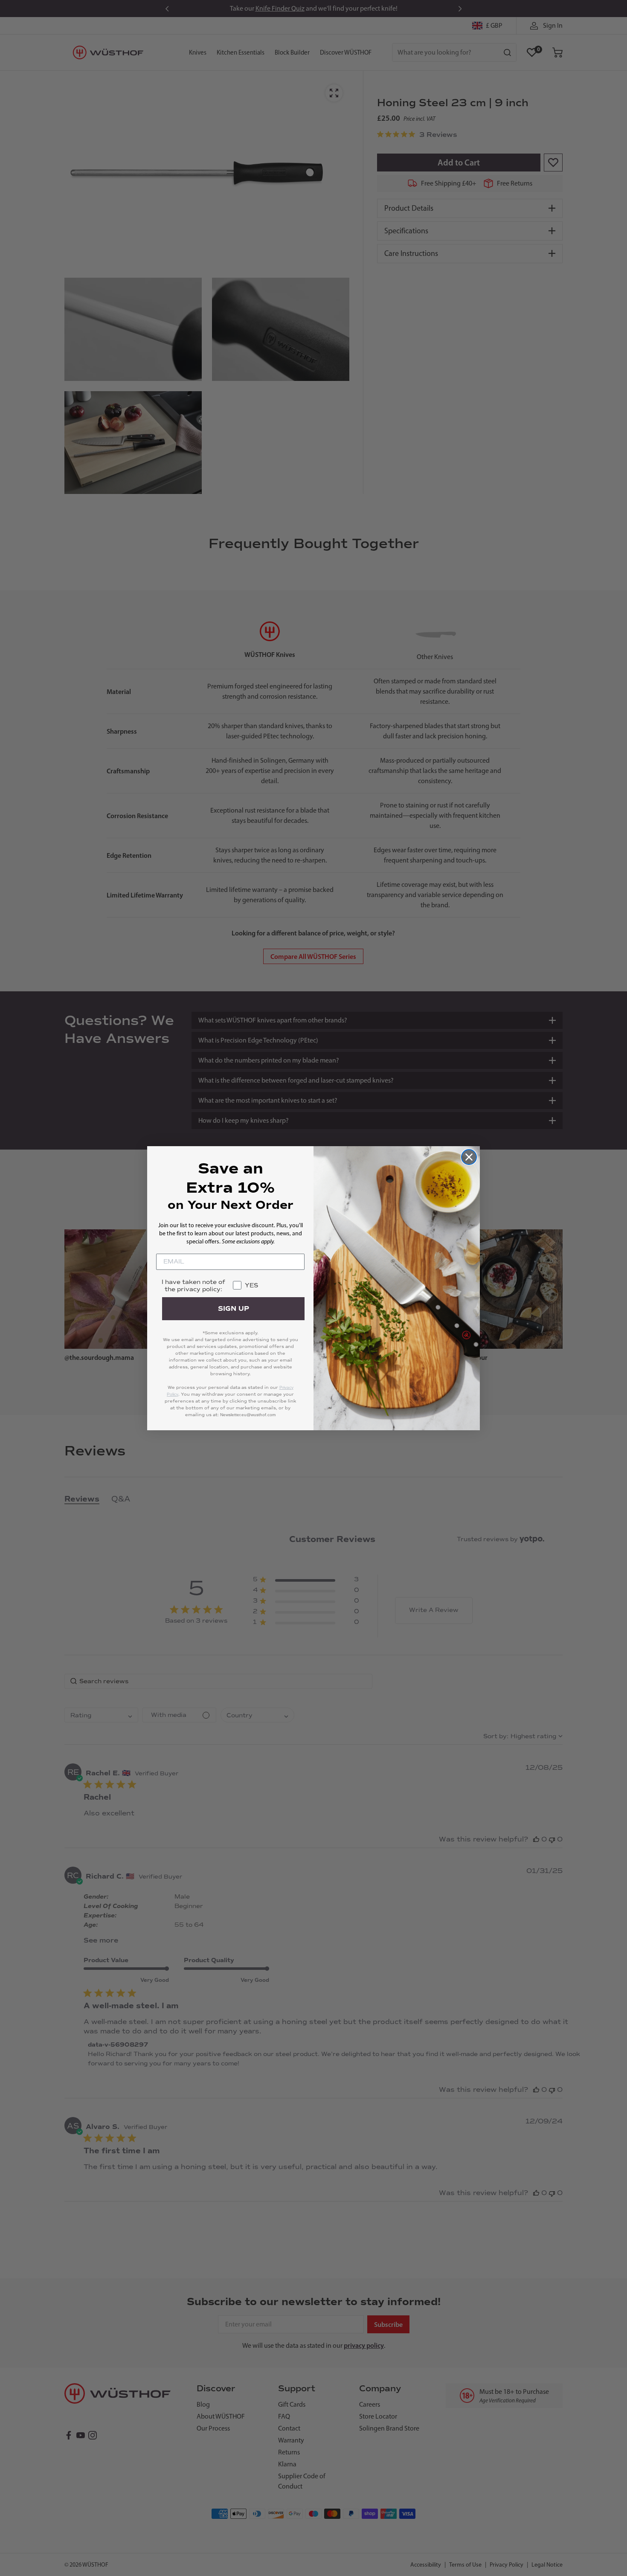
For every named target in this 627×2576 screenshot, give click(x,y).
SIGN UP (234, 1309)
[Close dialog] (469, 1157)
